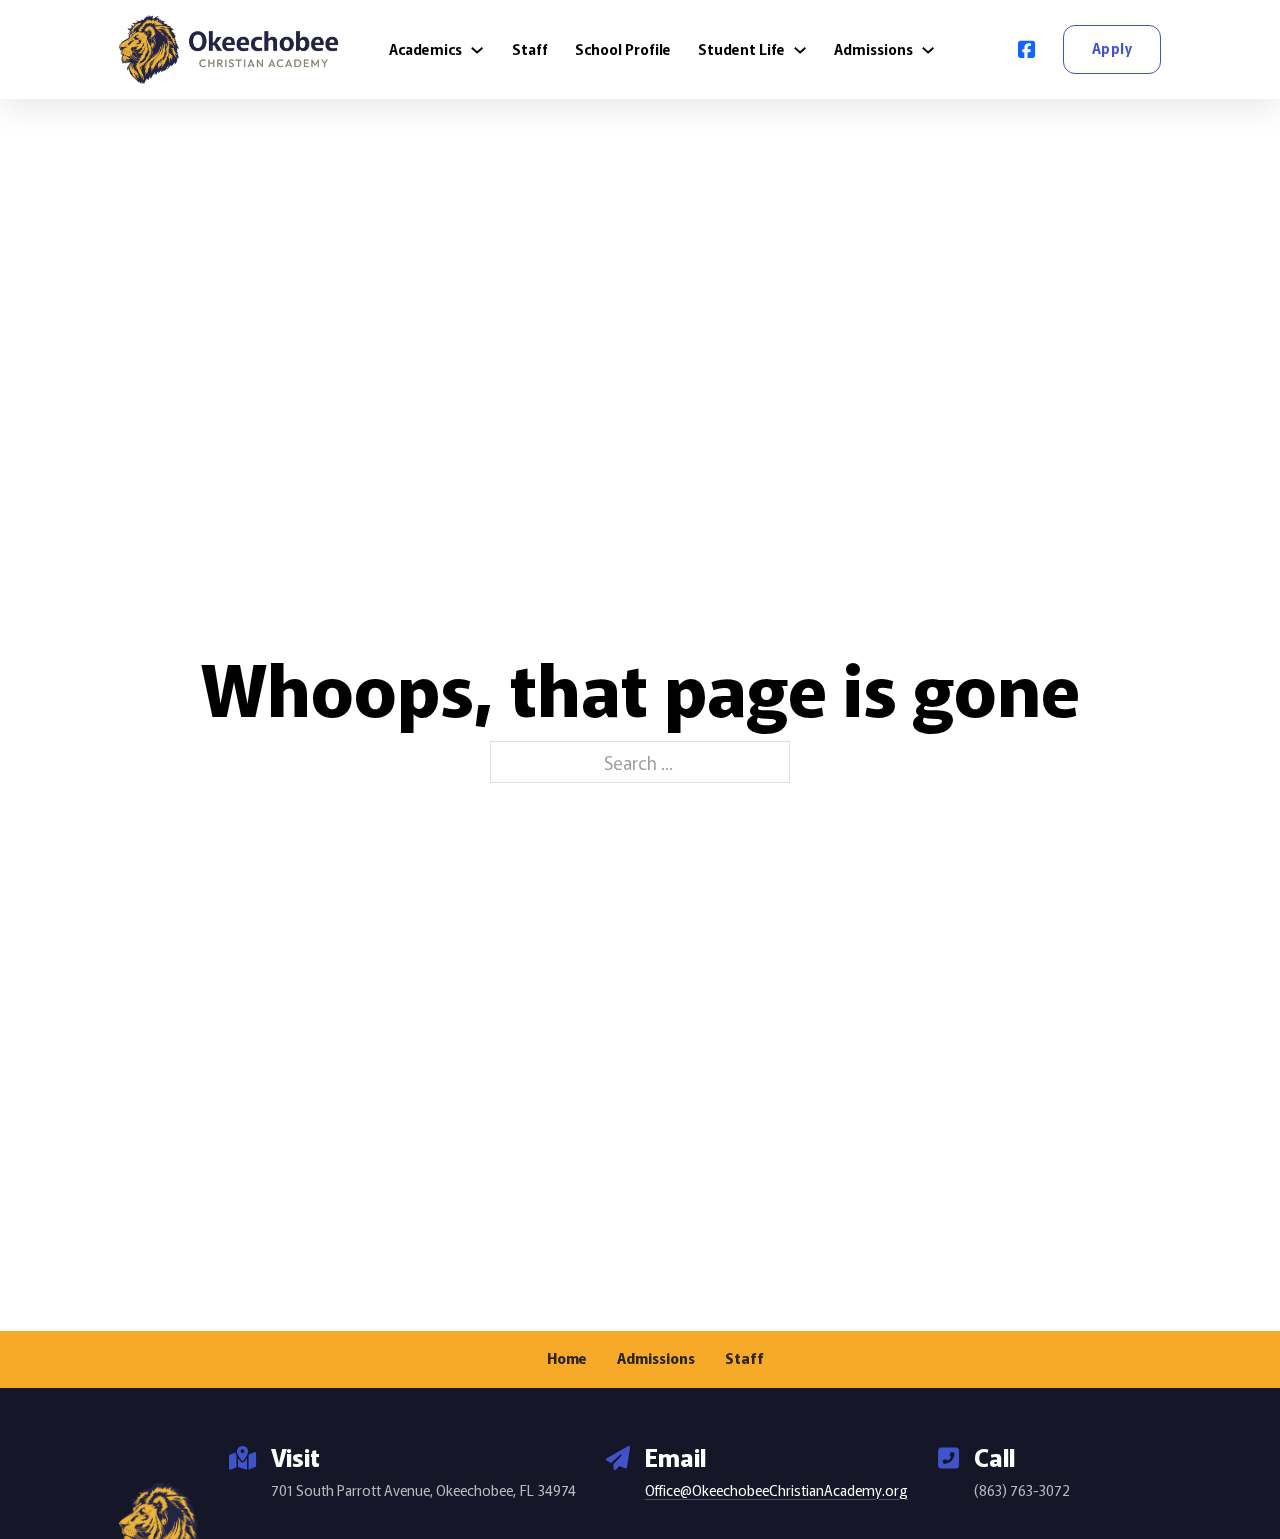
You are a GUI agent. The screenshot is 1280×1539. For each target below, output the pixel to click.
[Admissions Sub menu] (928, 50)
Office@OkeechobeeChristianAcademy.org (776, 1490)
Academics (425, 49)
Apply (1112, 48)
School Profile (623, 49)
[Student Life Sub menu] (800, 50)
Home (567, 1358)
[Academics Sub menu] (477, 50)
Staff (530, 49)
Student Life (741, 49)
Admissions (873, 49)
